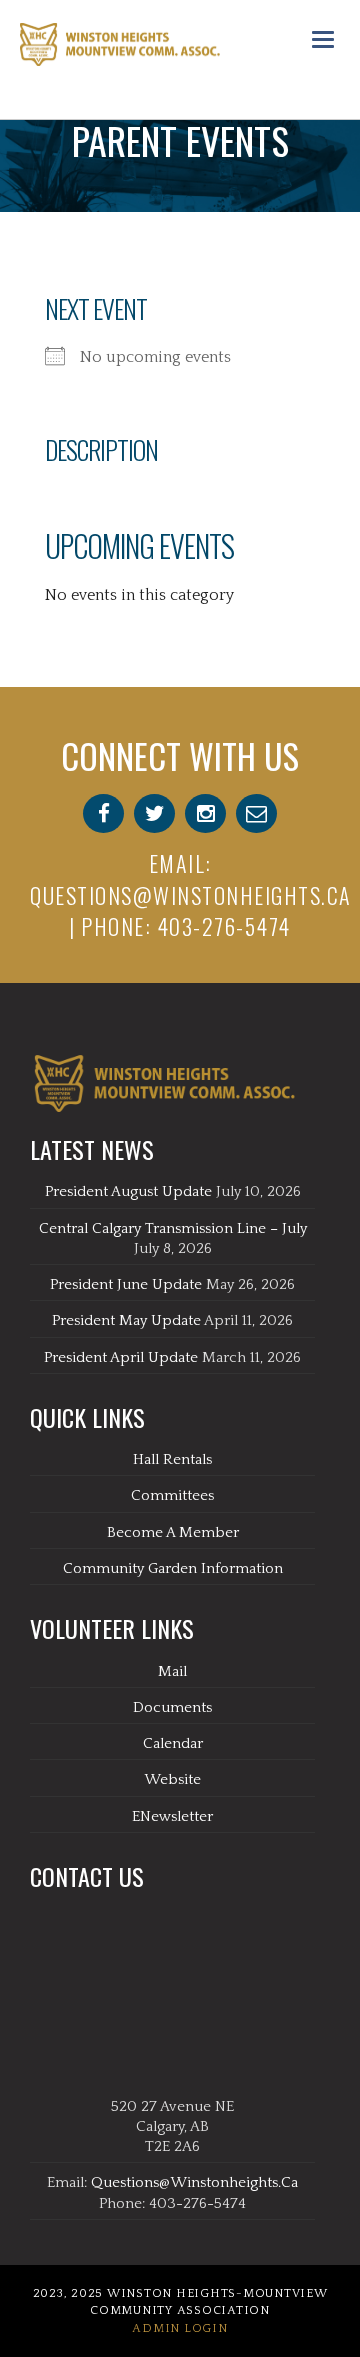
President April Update (121, 1357)
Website (172, 1779)
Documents (172, 1707)
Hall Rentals (172, 1459)
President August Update (128, 1191)
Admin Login (179, 2328)
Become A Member (173, 1532)
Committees (172, 1495)
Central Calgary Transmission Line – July (173, 1228)
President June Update (126, 1284)
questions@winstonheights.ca (191, 895)
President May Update (126, 1320)
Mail (172, 1671)
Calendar (173, 1743)
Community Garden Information (173, 1568)
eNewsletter (172, 1816)
